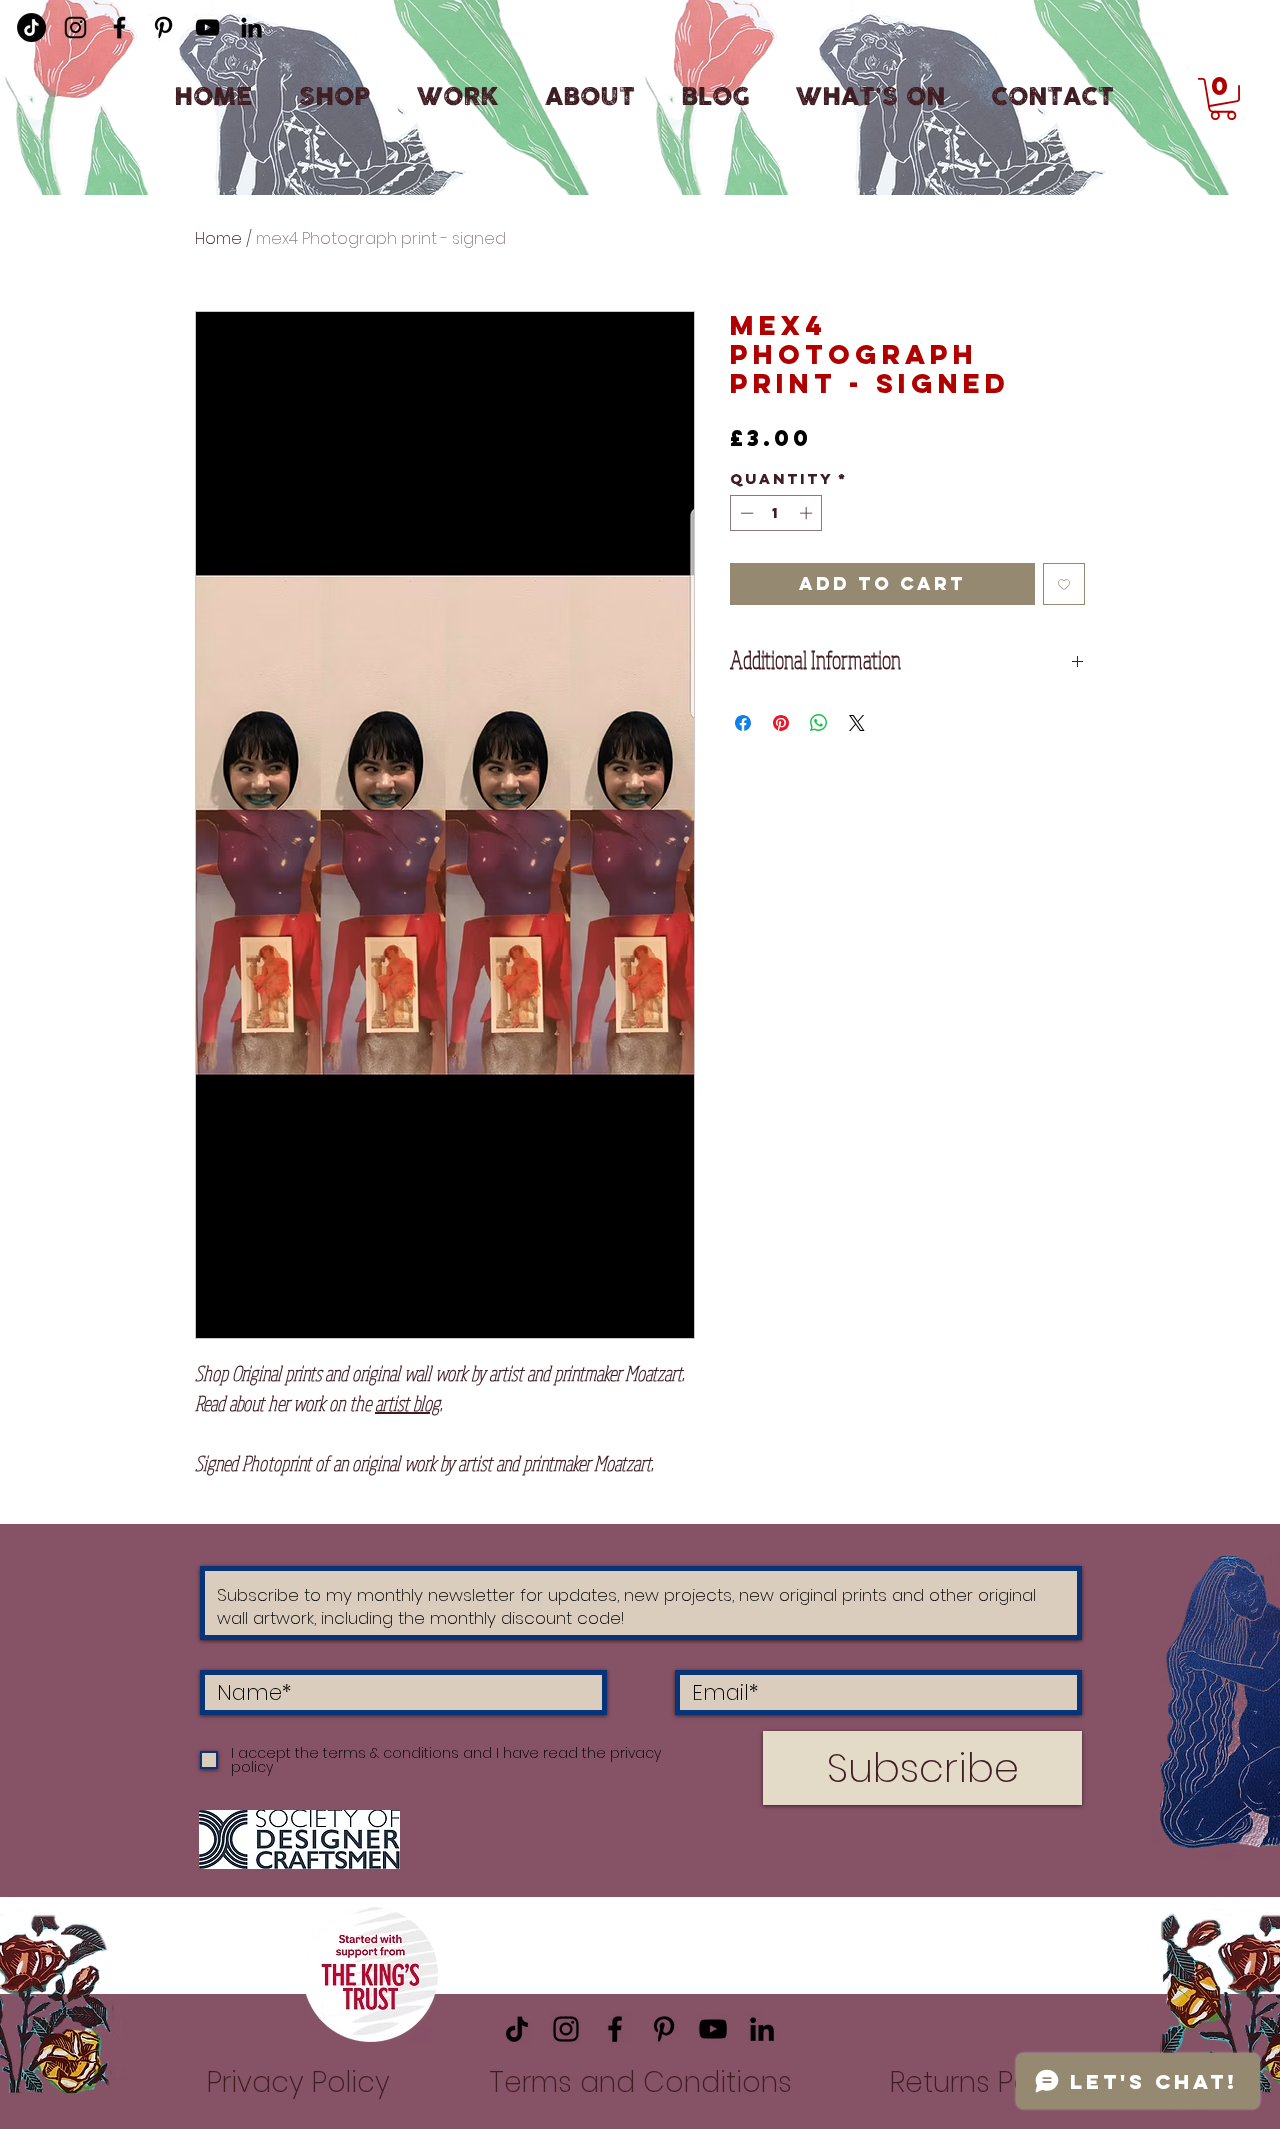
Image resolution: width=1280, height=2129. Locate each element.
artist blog (407, 1403)
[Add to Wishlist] (1064, 584)
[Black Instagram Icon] (75, 27)
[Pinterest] (163, 27)
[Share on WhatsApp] (819, 723)
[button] (1223, 99)
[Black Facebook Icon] (119, 27)
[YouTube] (207, 27)
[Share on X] (857, 723)
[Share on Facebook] (743, 723)
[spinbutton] (776, 513)
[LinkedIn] (251, 27)
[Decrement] (745, 513)
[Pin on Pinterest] (781, 723)
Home (218, 238)
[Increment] (808, 513)
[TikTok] (517, 2029)
